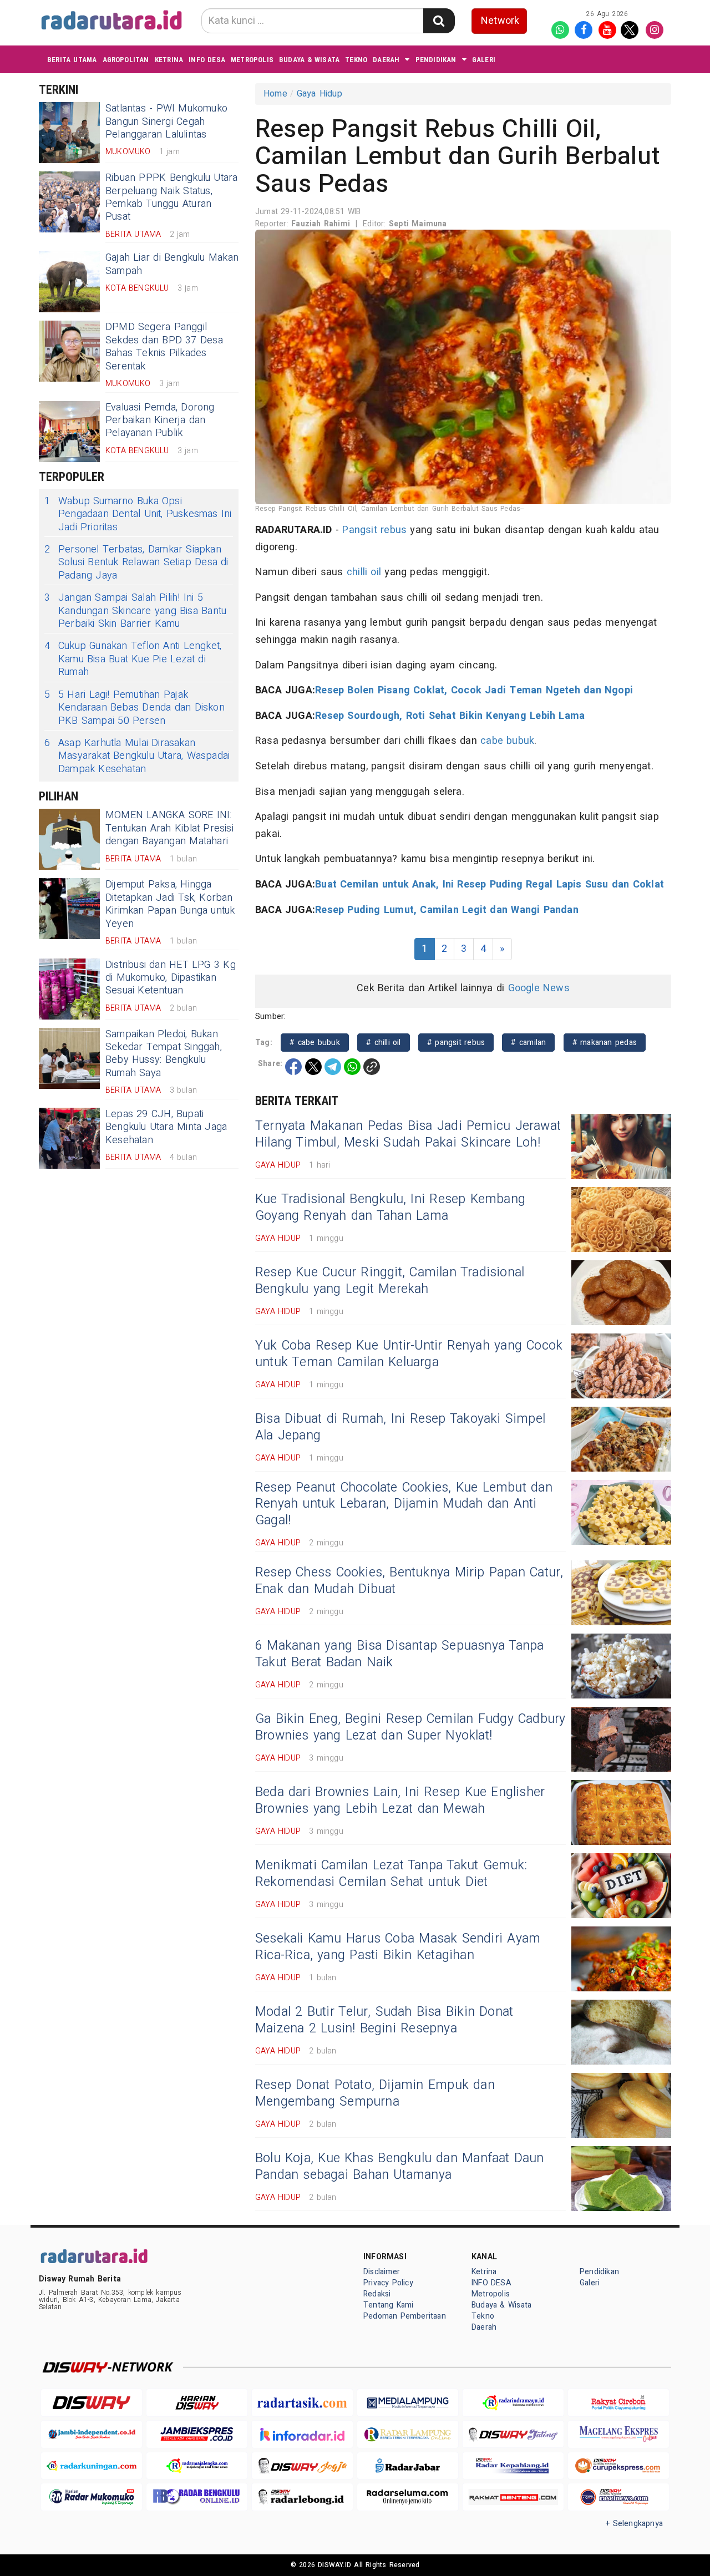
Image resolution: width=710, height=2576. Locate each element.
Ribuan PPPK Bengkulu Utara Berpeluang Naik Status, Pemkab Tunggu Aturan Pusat (172, 197)
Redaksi (377, 2294)
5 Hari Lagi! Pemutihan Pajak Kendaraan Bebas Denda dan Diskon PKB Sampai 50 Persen (135, 708)
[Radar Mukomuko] (92, 2497)
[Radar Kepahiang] (513, 2466)
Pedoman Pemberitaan (405, 2316)
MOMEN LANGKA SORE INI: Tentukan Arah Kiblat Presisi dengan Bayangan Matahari (169, 828)
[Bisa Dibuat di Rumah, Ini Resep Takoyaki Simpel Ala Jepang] (621, 1439)
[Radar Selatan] (618, 2497)
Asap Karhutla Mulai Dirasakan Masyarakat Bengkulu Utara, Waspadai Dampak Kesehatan (137, 756)
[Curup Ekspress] (618, 2466)
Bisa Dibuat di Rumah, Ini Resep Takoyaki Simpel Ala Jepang (400, 1427)
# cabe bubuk (315, 1043)
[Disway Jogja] (302, 2466)
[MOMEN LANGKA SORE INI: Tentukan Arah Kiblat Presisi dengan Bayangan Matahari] (69, 839)
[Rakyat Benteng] (513, 2497)
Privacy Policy (388, 2283)
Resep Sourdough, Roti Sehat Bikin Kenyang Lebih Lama (450, 716)
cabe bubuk (507, 741)
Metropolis (252, 60)
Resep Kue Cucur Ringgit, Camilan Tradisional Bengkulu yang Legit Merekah (390, 1281)
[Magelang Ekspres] (618, 2434)
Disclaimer (382, 2272)
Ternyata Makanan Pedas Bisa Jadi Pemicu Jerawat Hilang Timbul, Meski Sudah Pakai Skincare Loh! (408, 1134)
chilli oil (364, 572)
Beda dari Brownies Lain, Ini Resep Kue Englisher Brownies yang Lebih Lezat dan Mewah (400, 1801)
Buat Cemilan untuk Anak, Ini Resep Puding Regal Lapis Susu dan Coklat (490, 884)
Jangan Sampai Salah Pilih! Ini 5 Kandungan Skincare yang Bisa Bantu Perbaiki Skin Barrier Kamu (135, 611)
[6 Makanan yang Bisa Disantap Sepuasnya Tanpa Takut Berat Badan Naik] (621, 1666)
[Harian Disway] (197, 2403)
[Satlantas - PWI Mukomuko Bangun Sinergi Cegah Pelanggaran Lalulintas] (69, 133)
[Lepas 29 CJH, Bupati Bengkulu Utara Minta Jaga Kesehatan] (69, 1138)
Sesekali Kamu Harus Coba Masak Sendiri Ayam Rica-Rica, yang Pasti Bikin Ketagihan (398, 1947)
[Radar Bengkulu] (197, 2497)
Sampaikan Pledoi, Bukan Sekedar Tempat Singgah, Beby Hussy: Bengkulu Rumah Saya (164, 1054)
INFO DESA (207, 60)
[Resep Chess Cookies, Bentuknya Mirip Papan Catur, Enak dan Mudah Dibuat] (621, 1593)
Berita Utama (72, 60)
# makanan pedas (605, 1043)
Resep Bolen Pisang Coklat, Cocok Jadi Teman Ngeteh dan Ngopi (474, 690)
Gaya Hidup (319, 94)
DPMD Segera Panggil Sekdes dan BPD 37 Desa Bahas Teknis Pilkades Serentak (164, 346)
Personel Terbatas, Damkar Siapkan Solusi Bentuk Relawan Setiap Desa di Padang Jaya (136, 562)
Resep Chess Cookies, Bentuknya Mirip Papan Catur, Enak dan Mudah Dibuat (409, 1581)
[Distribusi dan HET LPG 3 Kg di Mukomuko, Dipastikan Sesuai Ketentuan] (69, 989)
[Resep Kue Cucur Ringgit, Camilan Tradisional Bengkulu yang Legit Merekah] (621, 1293)
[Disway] (92, 2403)
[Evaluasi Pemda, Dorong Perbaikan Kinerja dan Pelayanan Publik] (69, 432)
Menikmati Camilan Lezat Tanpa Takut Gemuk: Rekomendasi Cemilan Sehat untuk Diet (391, 1874)
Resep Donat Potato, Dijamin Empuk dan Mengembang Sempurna (375, 2093)
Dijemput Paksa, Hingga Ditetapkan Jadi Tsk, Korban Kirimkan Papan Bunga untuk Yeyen (170, 904)
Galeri (484, 60)
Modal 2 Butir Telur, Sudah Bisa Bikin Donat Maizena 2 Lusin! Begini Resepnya (384, 2020)
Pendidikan (436, 60)
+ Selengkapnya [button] (634, 2524)
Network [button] (500, 21)
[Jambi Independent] (92, 2434)
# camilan (528, 1043)
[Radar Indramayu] (513, 2403)
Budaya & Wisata (309, 60)
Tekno (356, 60)
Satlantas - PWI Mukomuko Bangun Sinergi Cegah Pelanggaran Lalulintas (166, 121)
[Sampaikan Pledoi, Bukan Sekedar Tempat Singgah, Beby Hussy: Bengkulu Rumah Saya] (69, 1058)
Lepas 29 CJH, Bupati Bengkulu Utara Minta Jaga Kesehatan (166, 1127)
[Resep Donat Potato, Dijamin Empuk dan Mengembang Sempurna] (621, 2105)
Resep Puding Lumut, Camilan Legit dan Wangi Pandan (447, 910)
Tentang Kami (389, 2305)
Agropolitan (126, 60)
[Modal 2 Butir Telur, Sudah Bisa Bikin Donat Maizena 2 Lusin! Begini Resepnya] (621, 2032)
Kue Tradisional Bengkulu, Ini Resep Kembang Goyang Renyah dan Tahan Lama (390, 1208)
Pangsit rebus (374, 530)
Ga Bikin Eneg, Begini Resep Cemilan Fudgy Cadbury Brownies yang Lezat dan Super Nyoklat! (410, 1727)
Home (275, 94)
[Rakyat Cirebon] (618, 2403)
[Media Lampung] (408, 2403)
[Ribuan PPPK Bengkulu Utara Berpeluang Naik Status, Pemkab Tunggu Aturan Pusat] (69, 202)
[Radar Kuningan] (92, 2466)
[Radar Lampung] (408, 2434)
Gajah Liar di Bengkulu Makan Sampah (172, 264)
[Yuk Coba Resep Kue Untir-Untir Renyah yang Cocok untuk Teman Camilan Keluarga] (621, 1366)
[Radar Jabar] (408, 2466)
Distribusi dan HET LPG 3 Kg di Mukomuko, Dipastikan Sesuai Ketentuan (171, 978)
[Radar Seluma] (408, 2497)
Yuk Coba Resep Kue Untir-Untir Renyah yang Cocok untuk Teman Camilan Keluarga (409, 1354)
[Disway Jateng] (513, 2434)
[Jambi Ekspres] (197, 2434)
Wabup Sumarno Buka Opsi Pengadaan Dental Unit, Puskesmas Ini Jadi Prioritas (138, 514)
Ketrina (169, 60)
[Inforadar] (302, 2434)
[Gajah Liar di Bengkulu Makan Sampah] (69, 282)
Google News (539, 988)
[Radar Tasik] (302, 2403)
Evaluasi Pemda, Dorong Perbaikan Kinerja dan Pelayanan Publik (160, 420)
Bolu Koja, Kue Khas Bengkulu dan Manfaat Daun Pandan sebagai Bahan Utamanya (400, 2167)
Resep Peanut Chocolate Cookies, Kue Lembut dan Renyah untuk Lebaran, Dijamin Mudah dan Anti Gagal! (404, 1504)
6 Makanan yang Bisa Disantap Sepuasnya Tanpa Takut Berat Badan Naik (399, 1654)
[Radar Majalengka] (197, 2466)
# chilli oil (384, 1043)
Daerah (386, 60)
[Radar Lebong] (302, 2497)
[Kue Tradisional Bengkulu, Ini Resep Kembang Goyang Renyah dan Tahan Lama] (621, 1219)
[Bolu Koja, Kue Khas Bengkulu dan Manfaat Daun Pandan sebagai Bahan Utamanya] (621, 2179)
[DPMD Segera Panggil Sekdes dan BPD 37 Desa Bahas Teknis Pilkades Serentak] (69, 351)
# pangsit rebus (456, 1043)
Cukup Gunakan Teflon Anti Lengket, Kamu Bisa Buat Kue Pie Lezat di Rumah (133, 659)
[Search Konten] (439, 21)
